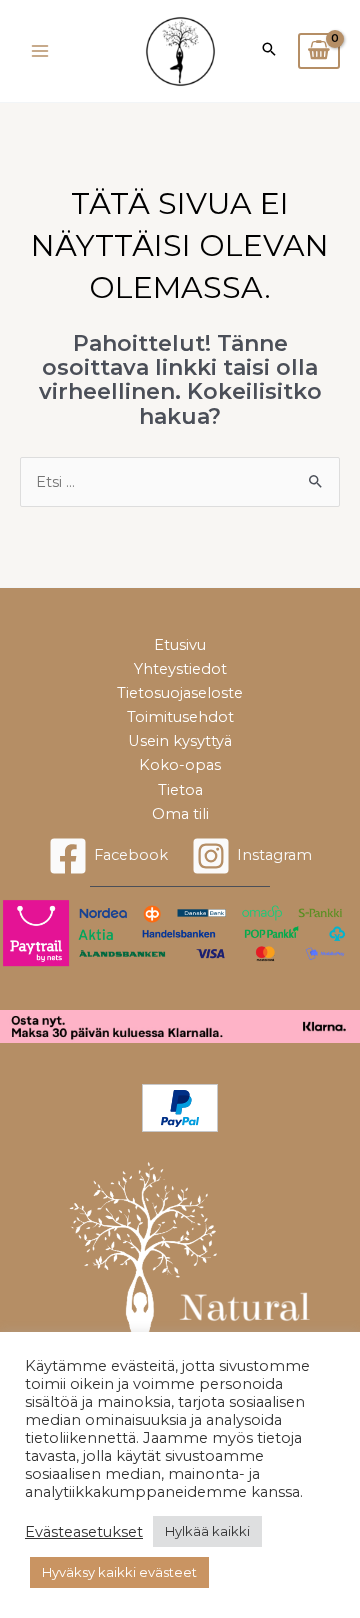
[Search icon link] (269, 51)
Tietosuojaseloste (180, 693)
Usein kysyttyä (180, 741)
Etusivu (180, 645)
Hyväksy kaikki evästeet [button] (119, 1572)
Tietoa (180, 790)
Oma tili (180, 814)
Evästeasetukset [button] (84, 1532)
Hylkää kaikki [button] (207, 1531)
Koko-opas (180, 765)
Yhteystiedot (180, 669)
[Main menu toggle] (40, 51)
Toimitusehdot (180, 717)
